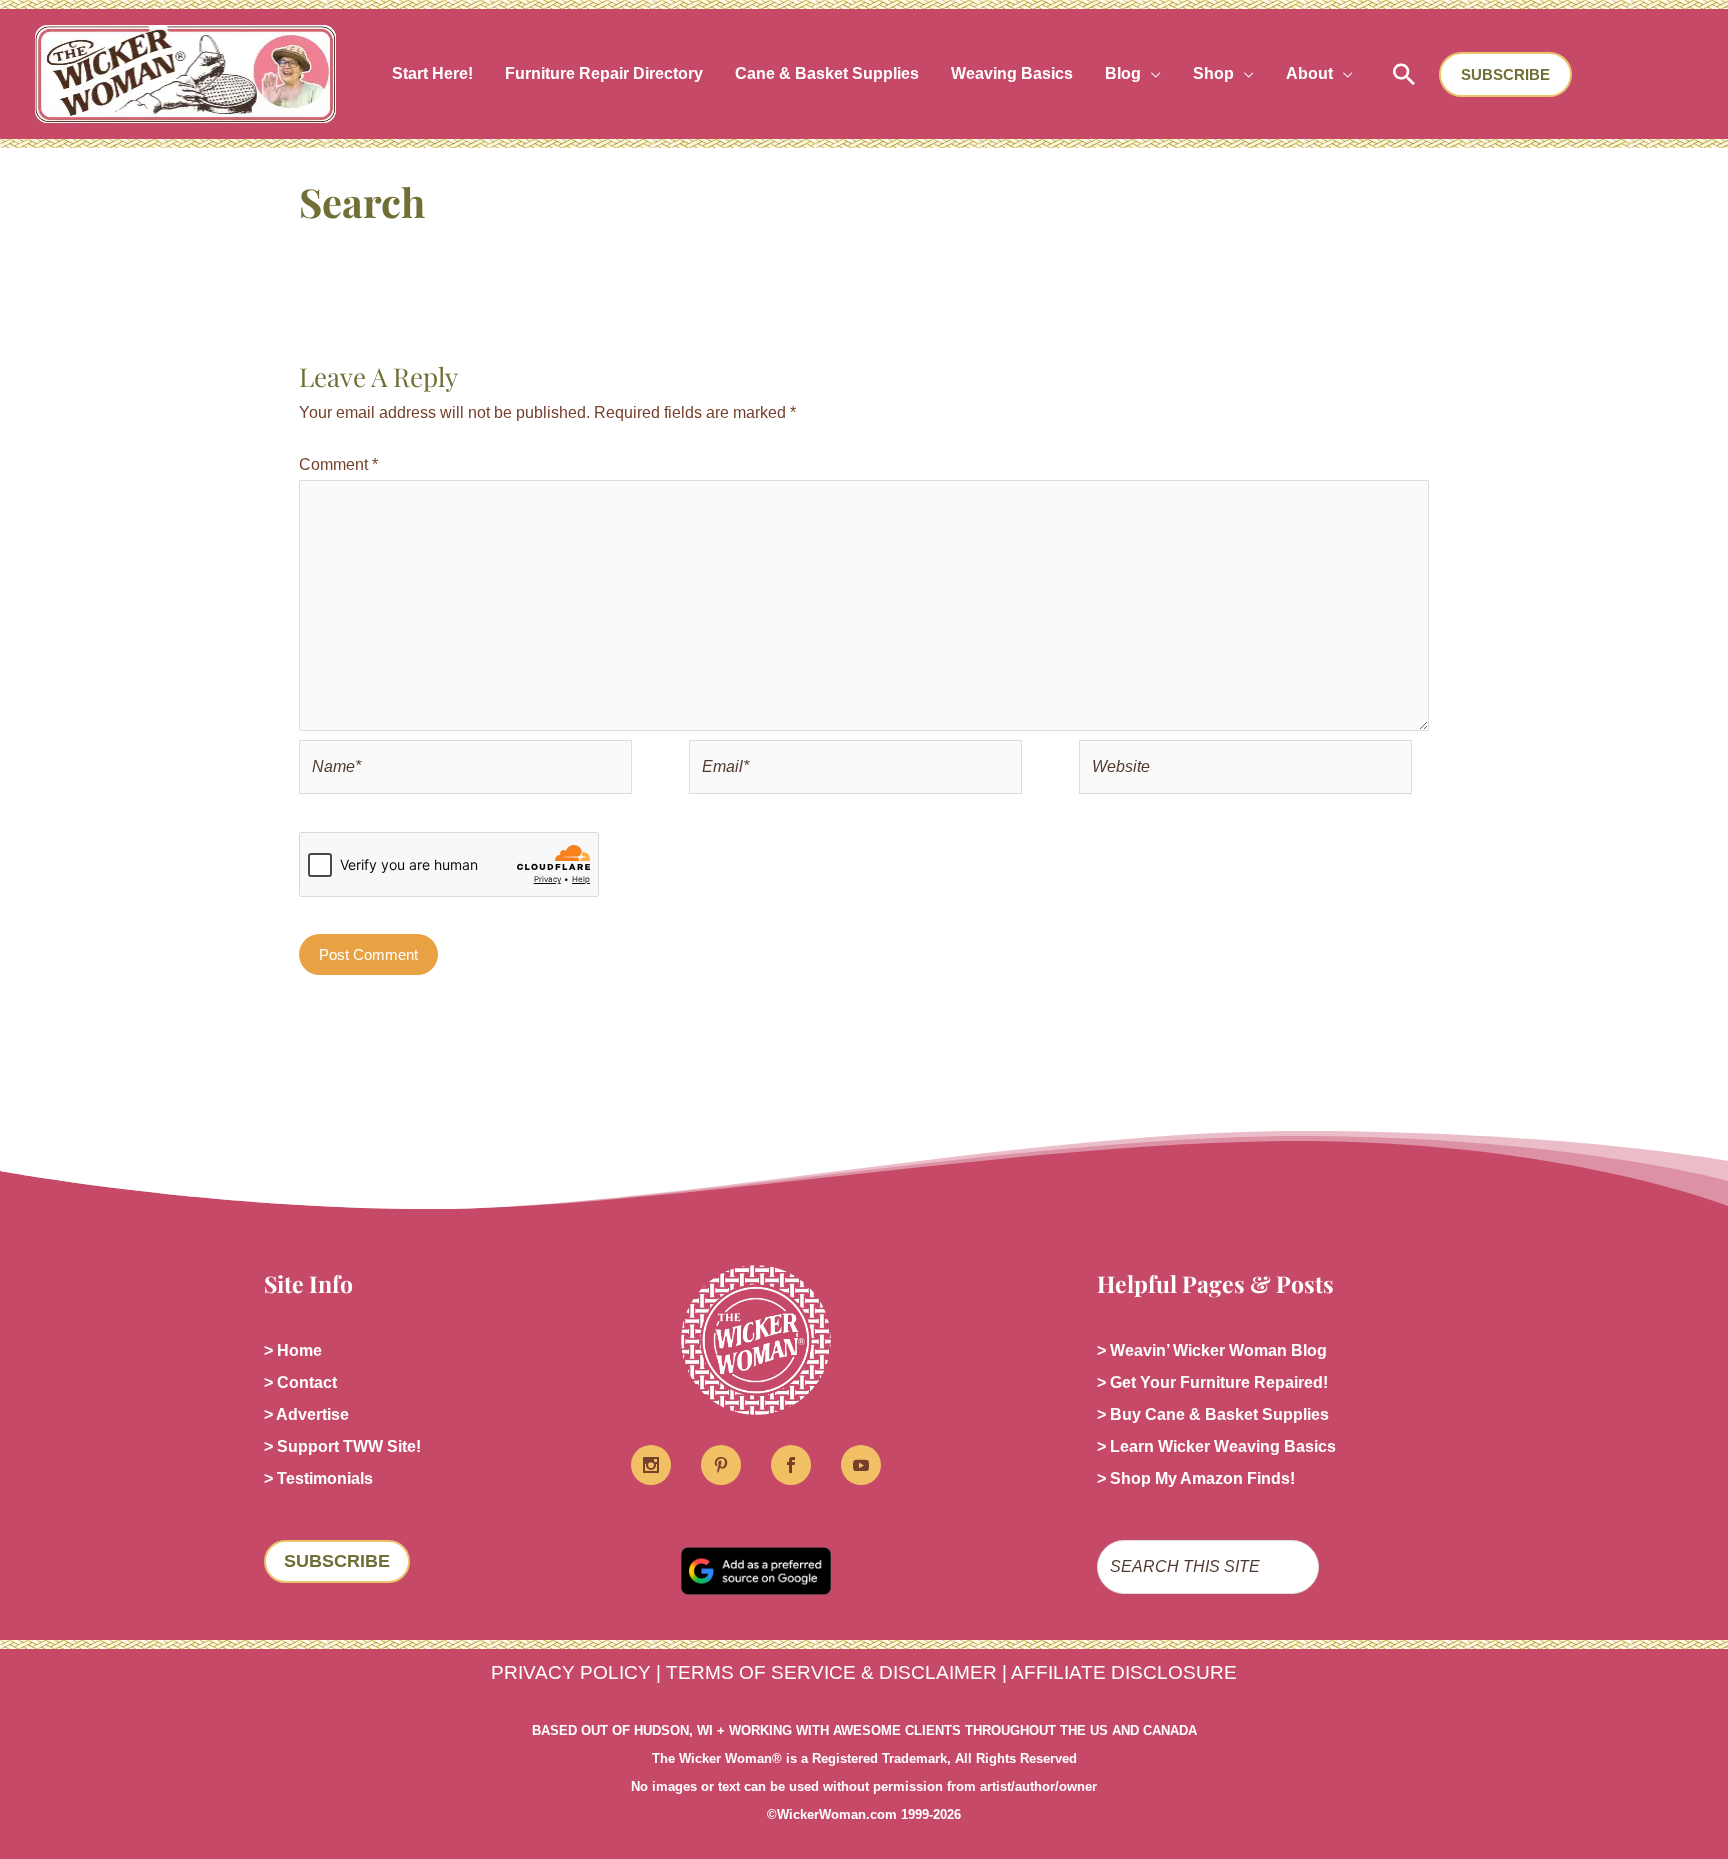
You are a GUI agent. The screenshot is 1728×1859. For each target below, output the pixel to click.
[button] (1151, 74)
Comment (338, 464)
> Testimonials (318, 1478)
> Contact (300, 1382)
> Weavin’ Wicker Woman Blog (1212, 1350)
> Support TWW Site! (342, 1446)
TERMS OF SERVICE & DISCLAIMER (831, 1672)
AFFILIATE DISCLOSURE (1124, 1672)
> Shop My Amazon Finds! (1196, 1478)
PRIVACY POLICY (571, 1672)
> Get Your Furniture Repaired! (1212, 1382)
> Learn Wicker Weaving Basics (1216, 1446)
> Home (293, 1350)
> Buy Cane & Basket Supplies (1213, 1414)
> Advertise (306, 1414)
